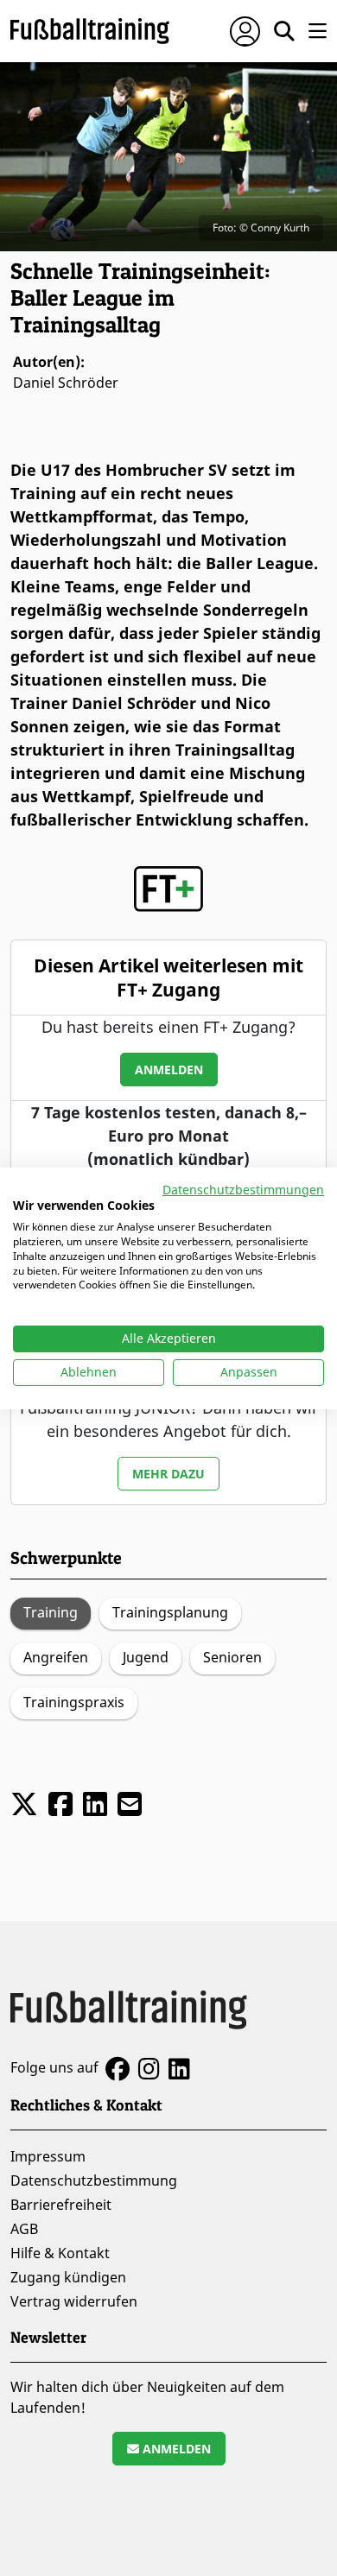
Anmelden (169, 1070)
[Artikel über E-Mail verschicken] (130, 1804)
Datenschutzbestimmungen (243, 1189)
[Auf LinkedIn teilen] (95, 1804)
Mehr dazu (168, 1474)
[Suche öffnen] (284, 31)
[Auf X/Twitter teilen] (24, 1804)
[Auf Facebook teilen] (60, 1804)
